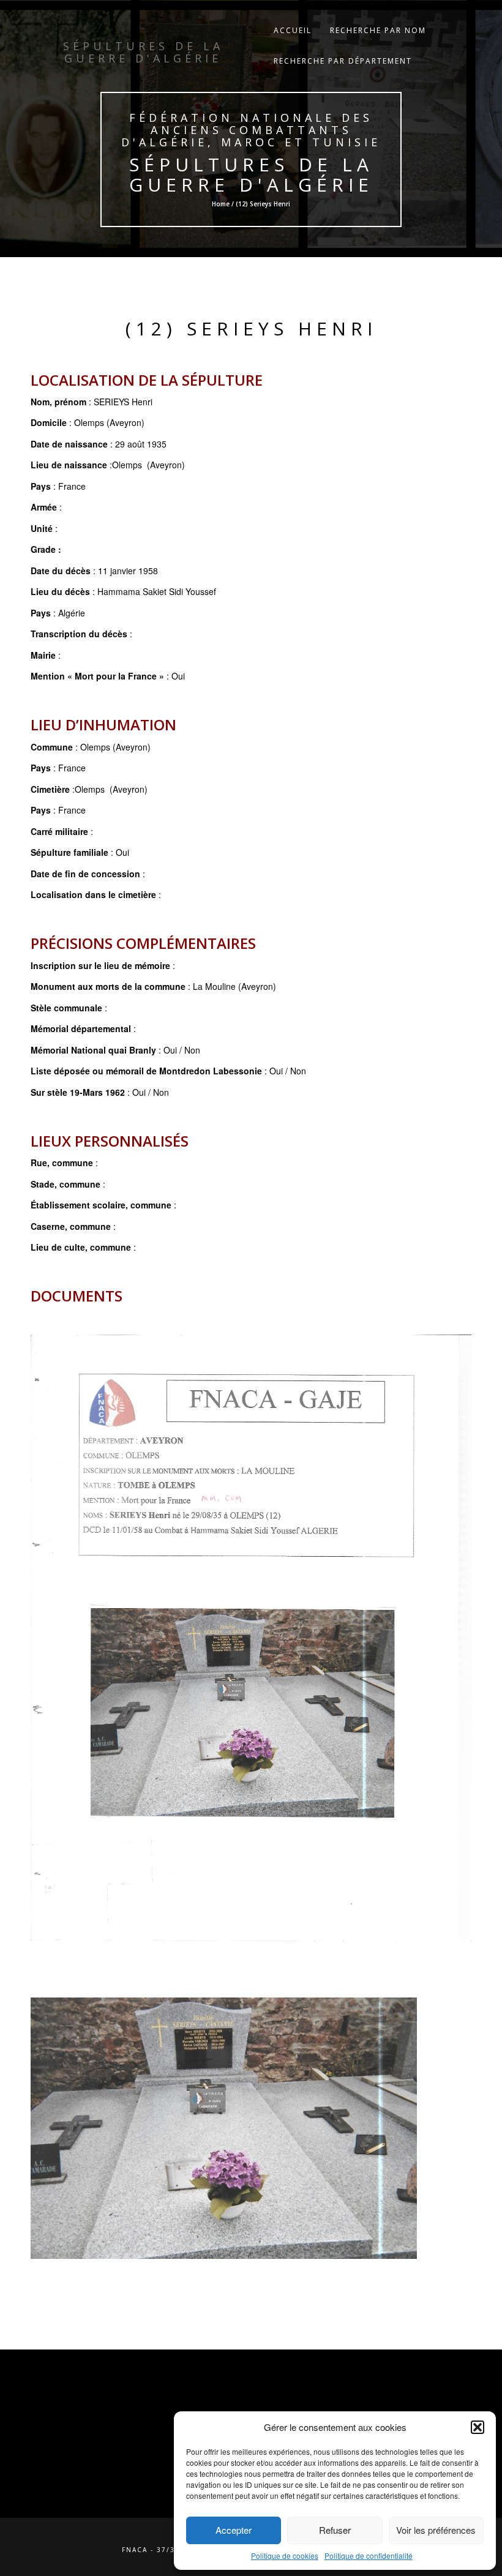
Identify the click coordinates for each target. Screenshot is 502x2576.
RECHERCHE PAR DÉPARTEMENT (343, 61)
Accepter (234, 2530)
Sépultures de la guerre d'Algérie (251, 174)
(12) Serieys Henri (251, 328)
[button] (478, 2427)
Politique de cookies (285, 2555)
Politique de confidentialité (369, 2555)
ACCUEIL (293, 30)
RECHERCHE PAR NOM (378, 30)
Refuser (335, 2530)
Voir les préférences (436, 2530)
